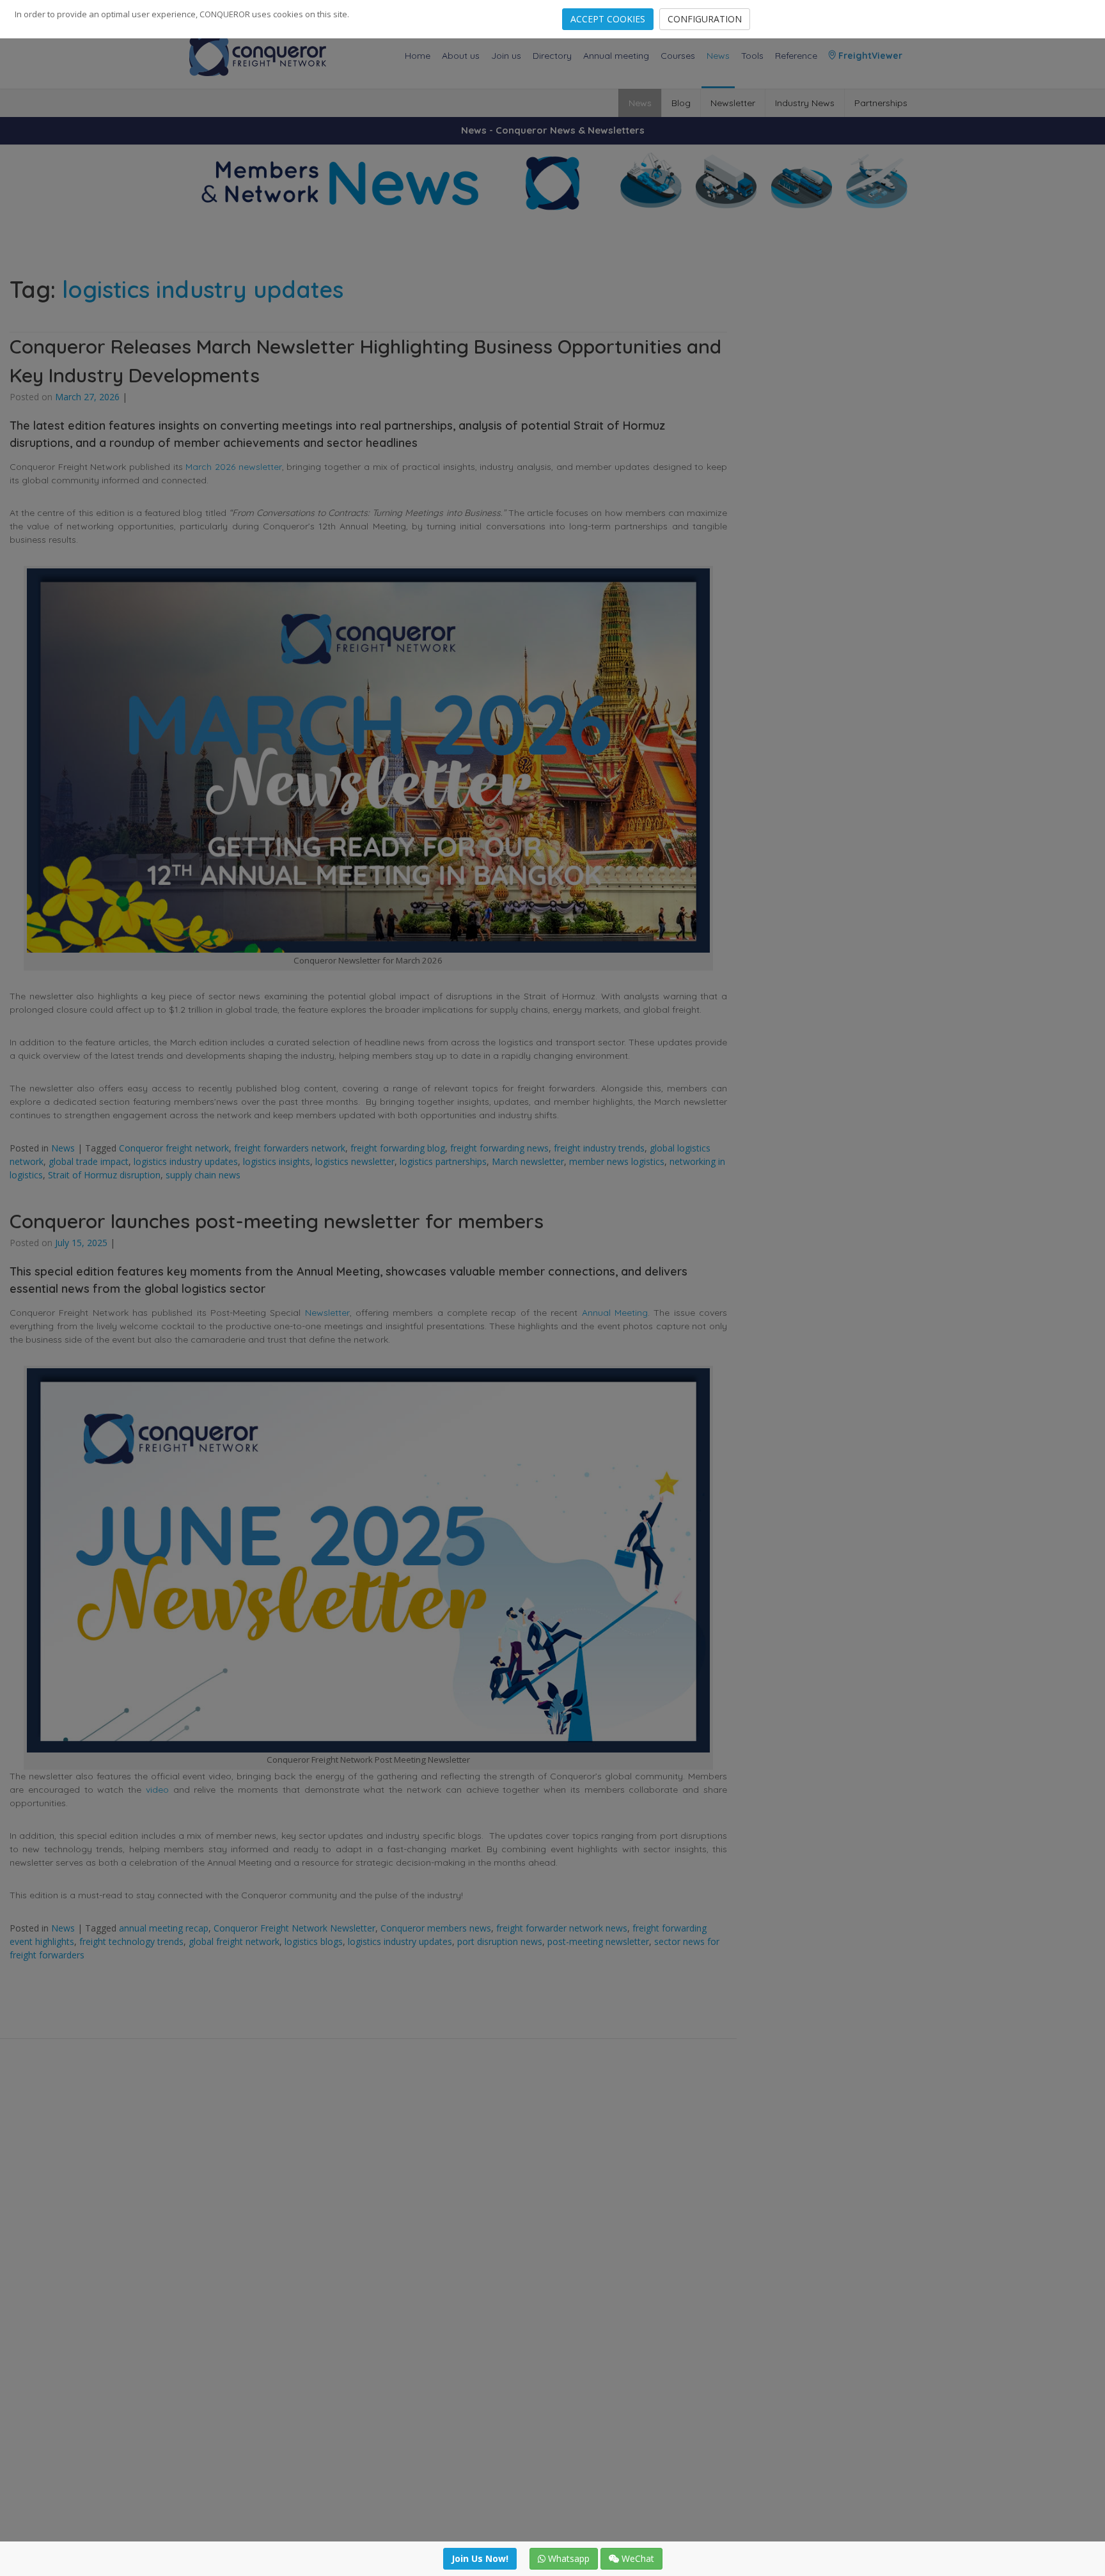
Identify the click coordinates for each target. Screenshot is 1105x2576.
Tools (752, 56)
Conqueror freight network (174, 1148)
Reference (796, 56)
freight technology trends (131, 1941)
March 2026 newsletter (233, 467)
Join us (506, 56)
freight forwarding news (499, 1148)
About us (461, 56)
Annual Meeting (615, 1313)
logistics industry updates (186, 1161)
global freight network (234, 1941)
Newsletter (733, 103)
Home (418, 56)
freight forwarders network (290, 1148)
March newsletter (528, 1161)
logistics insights (277, 1161)
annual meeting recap (164, 1928)
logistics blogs (314, 1941)
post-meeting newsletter (598, 1941)
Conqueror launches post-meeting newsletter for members (277, 1221)
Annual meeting (616, 56)
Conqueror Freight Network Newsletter (294, 1928)
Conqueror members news (436, 1928)
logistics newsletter (355, 1161)
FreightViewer (869, 56)
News (718, 56)
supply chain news (203, 1175)
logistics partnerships (443, 1161)
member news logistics (617, 1161)
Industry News (805, 103)
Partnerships (881, 103)
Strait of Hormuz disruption (104, 1175)
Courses (678, 56)
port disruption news (500, 1941)
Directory (552, 56)
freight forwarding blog (398, 1148)
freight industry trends (599, 1148)
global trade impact (89, 1161)
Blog (681, 103)
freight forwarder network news (562, 1928)
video (157, 1790)
